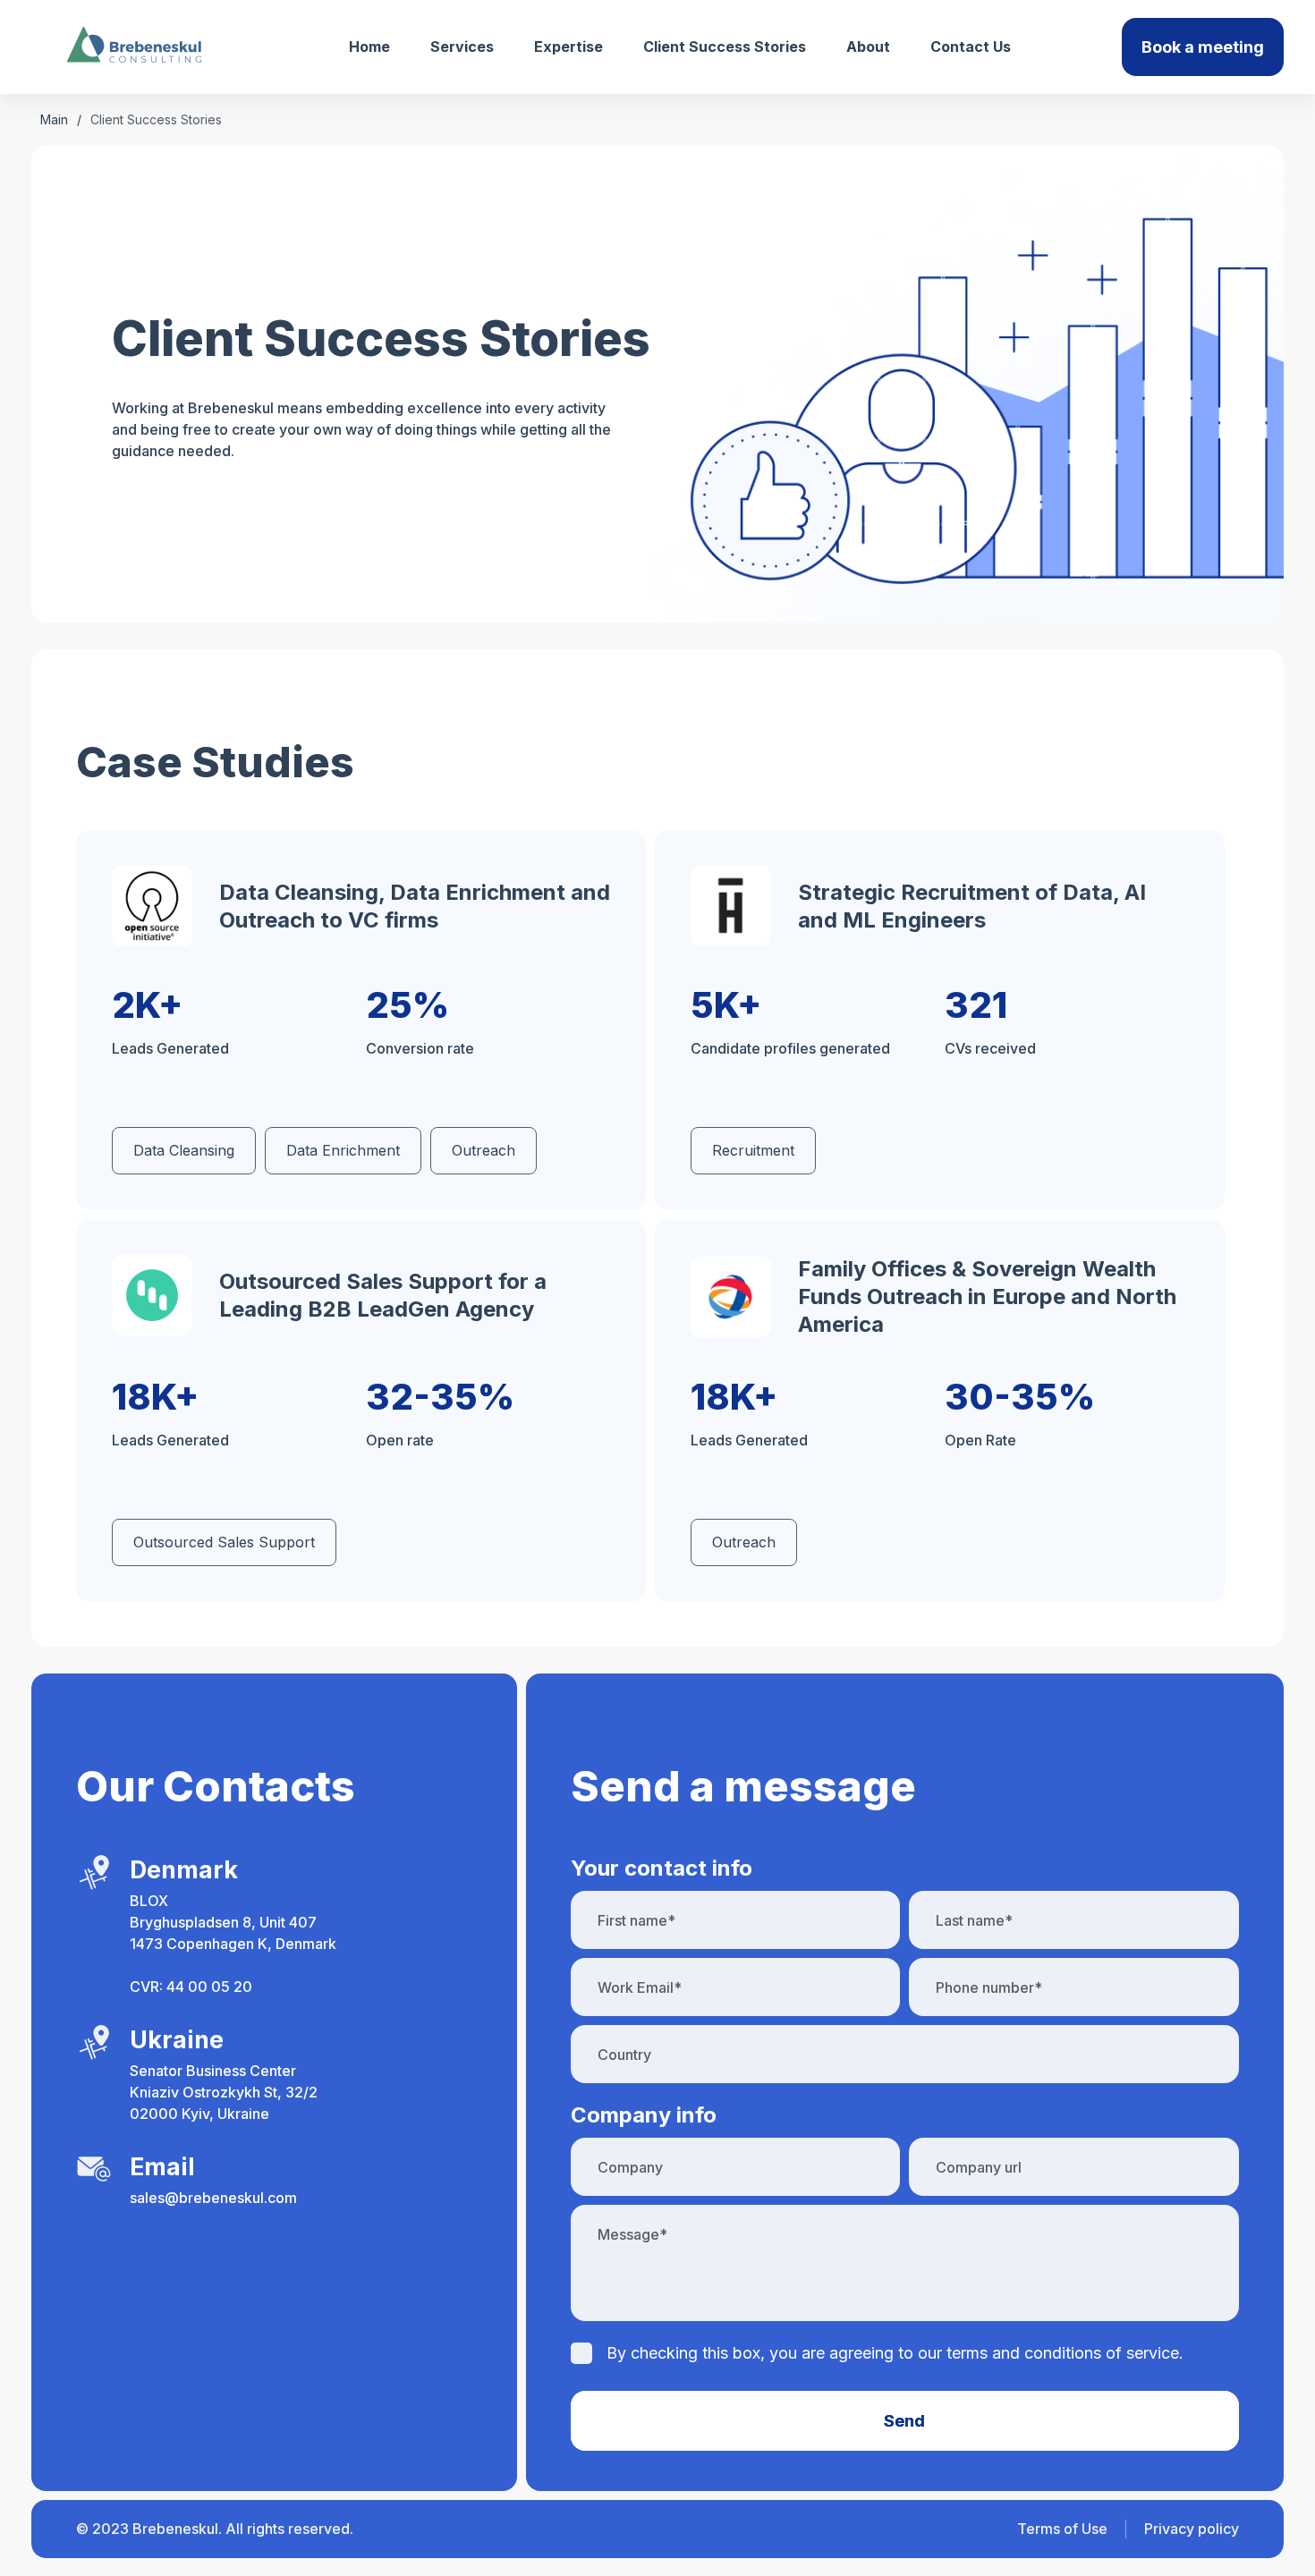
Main (54, 119)
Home (369, 47)
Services (462, 47)
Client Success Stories (725, 47)
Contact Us (971, 47)
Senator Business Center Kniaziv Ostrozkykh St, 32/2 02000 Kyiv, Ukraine (224, 2092)
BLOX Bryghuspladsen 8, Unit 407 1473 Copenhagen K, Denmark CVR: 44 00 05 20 (233, 1944)
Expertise (568, 47)
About (868, 47)
